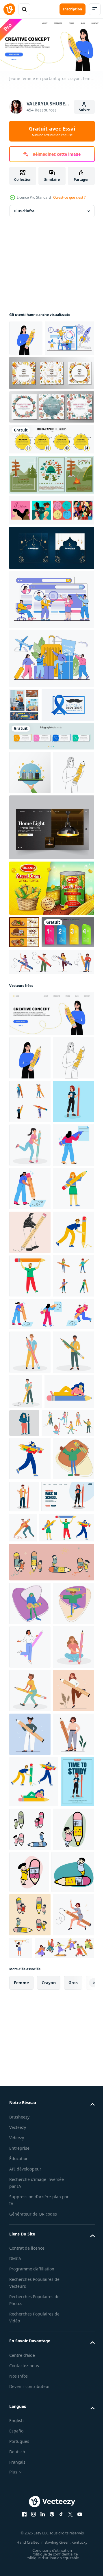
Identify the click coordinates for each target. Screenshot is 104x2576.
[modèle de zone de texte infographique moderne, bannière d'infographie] (36, 1076)
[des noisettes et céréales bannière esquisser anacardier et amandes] (24, 1043)
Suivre (84, 110)
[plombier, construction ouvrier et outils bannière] (24, 739)
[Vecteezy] (9, 9)
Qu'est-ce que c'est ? (69, 197)
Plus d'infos (24, 209)
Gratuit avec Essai (52, 131)
